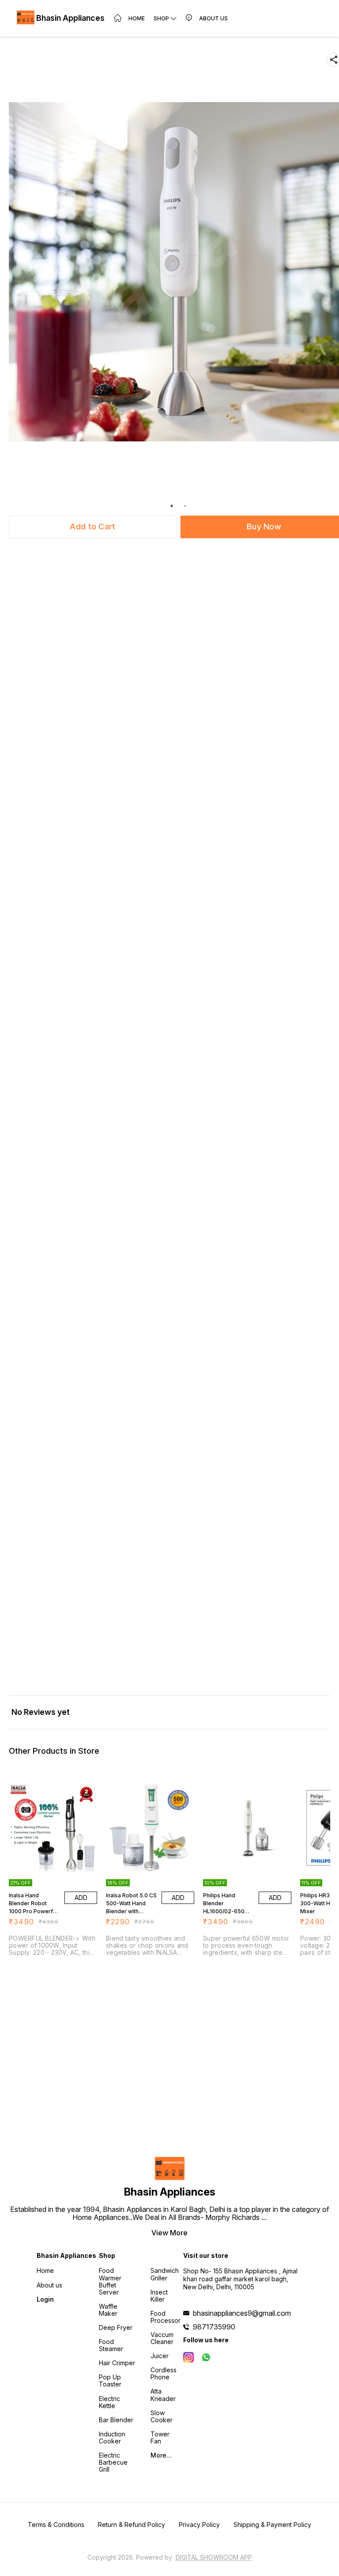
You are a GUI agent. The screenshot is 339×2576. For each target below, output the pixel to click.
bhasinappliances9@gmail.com (242, 2313)
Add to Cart (92, 526)
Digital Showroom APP (214, 2557)
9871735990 (214, 2327)
